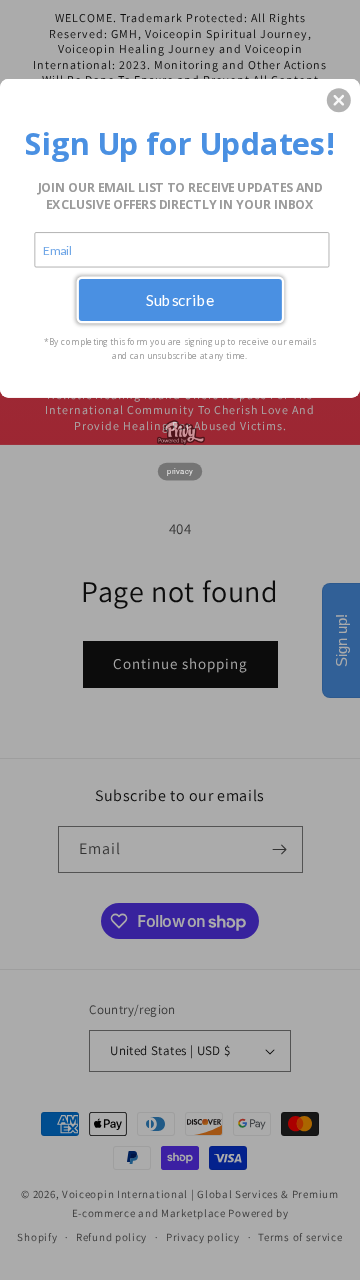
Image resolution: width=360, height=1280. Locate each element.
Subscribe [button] (180, 300)
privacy (180, 471)
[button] (339, 100)
